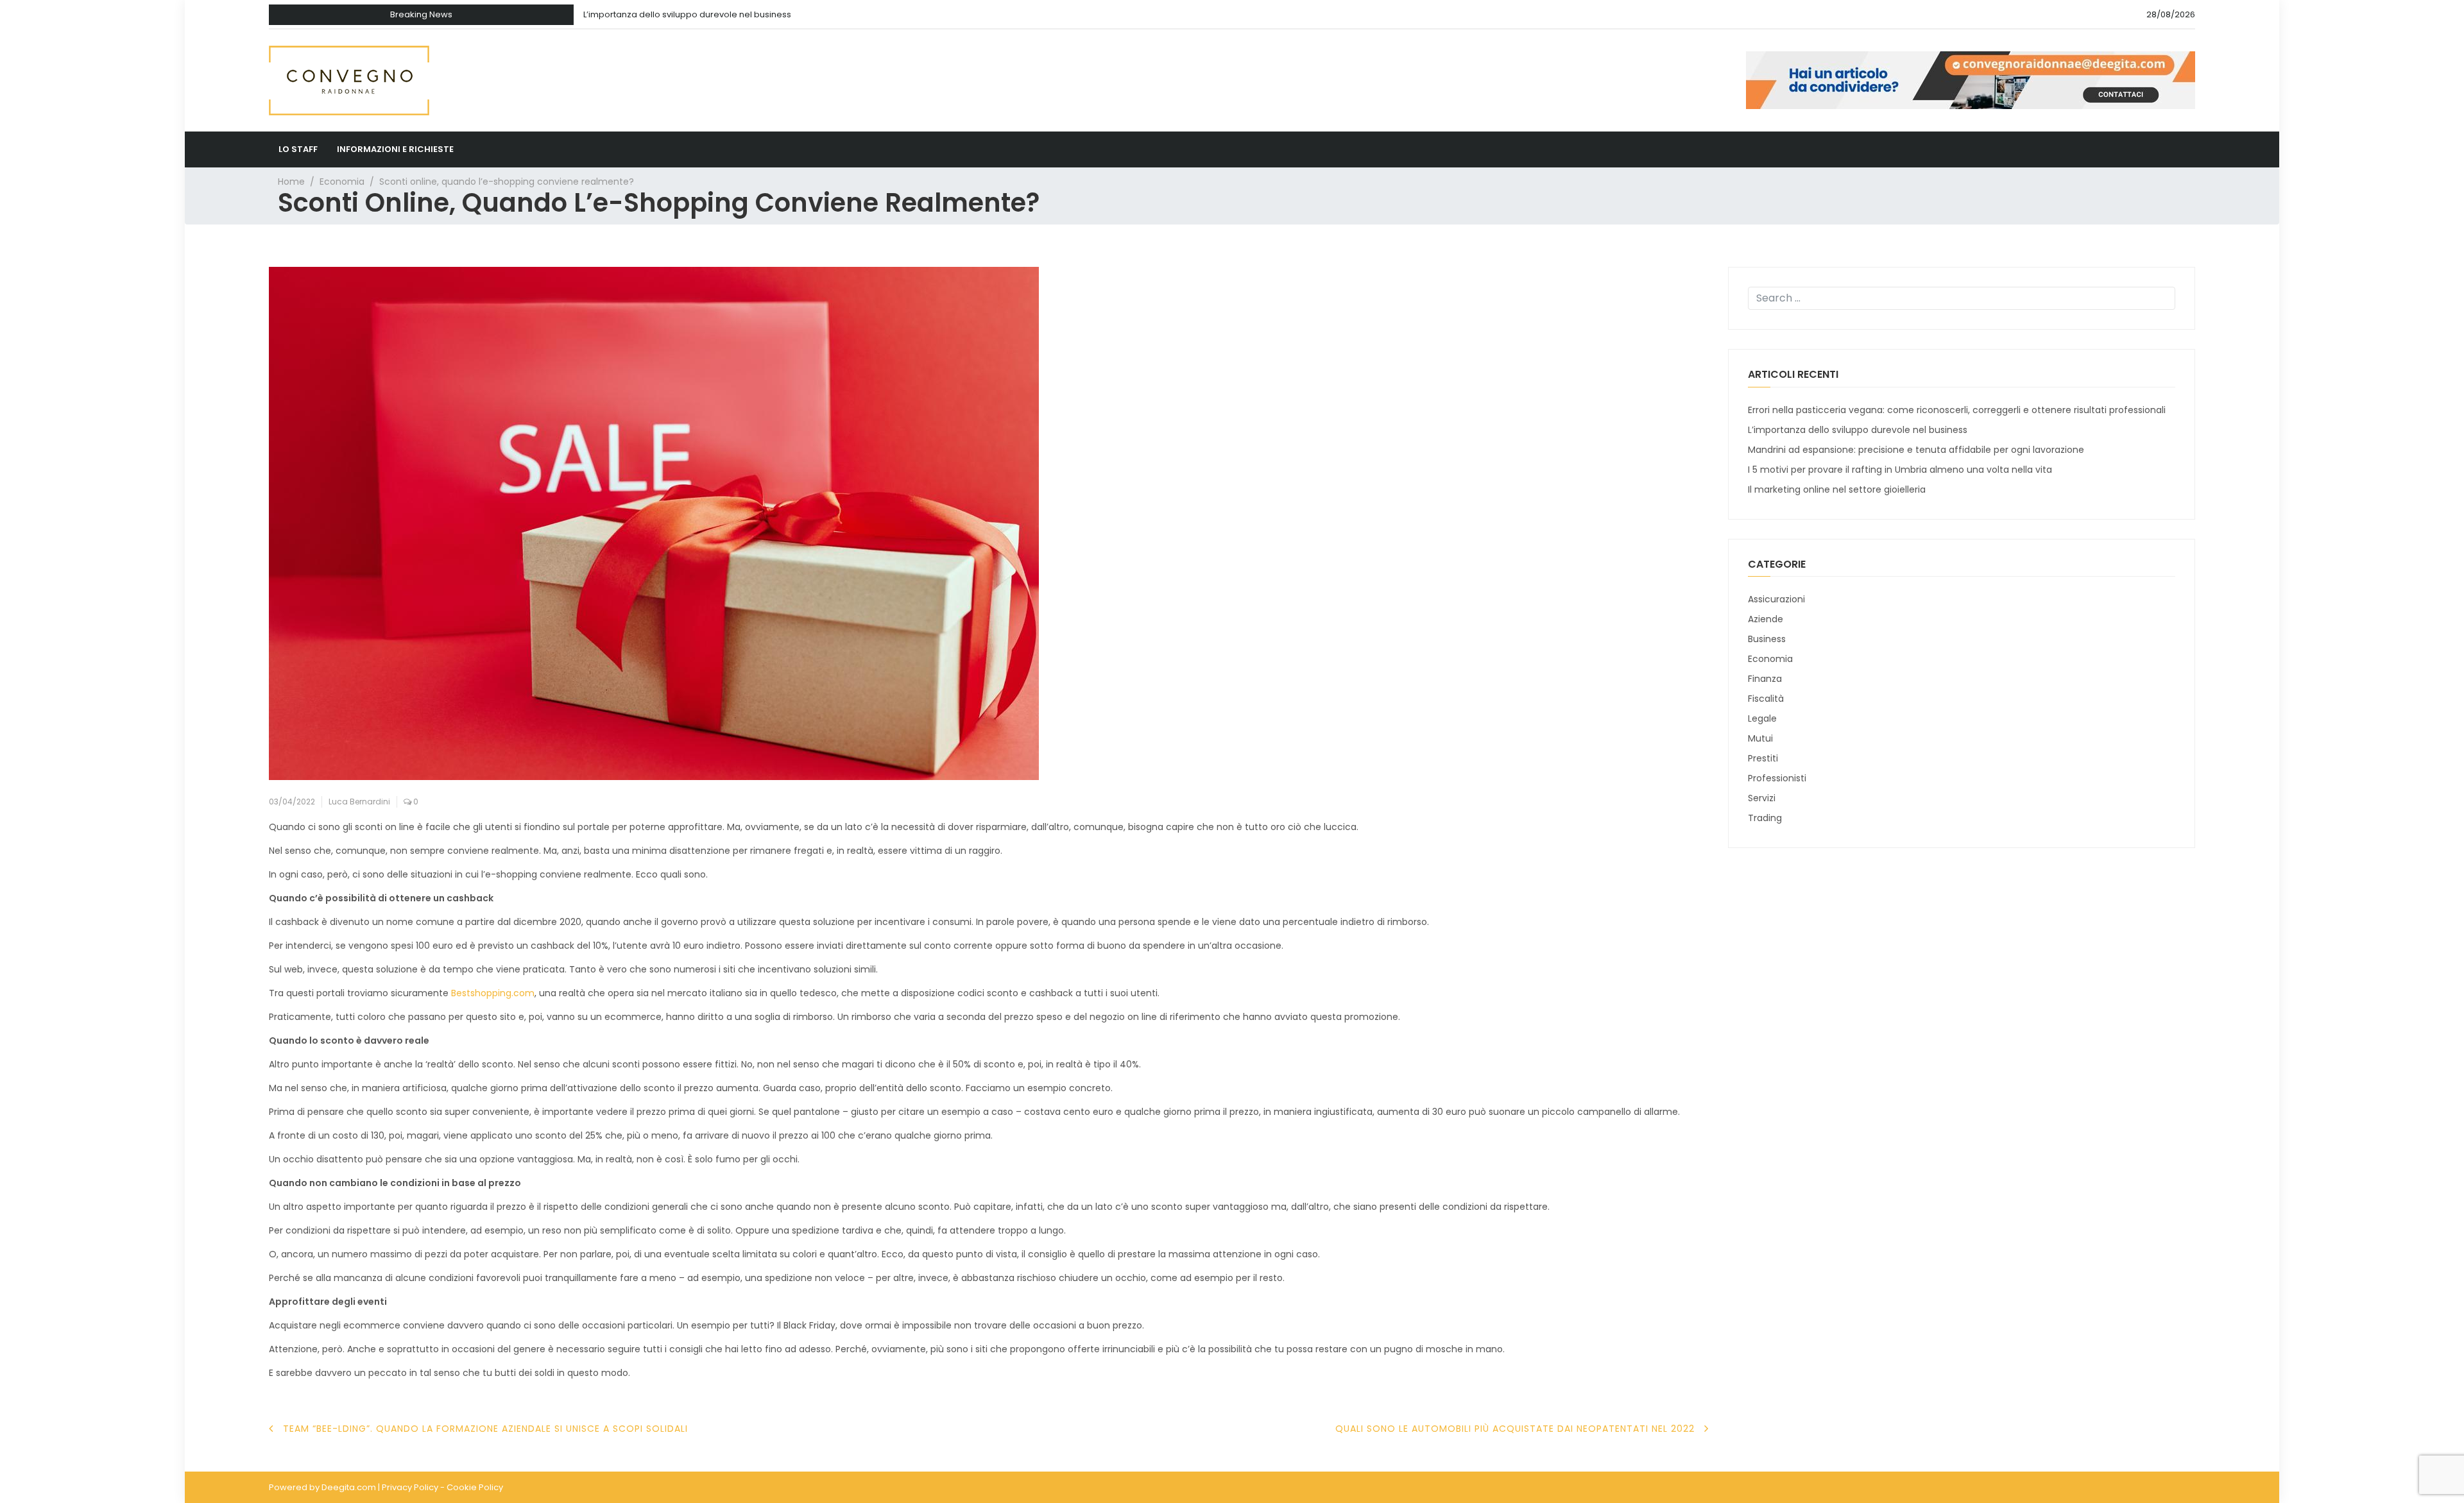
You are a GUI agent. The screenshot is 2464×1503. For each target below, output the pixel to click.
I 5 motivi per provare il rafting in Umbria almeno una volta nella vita (1900, 470)
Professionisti (1777, 778)
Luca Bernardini (359, 802)
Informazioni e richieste (395, 149)
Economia (342, 182)
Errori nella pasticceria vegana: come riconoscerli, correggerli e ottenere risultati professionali (1957, 410)
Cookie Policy (475, 1487)
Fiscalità (1766, 699)
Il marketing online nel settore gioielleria (1837, 489)
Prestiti (1763, 758)
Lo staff (298, 149)
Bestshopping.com (493, 993)
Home (291, 182)
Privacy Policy (410, 1487)
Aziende (1766, 619)
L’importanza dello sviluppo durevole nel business (687, 14)
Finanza (1765, 679)
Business (1767, 639)
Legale (1762, 718)
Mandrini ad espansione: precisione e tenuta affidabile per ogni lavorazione (1916, 450)
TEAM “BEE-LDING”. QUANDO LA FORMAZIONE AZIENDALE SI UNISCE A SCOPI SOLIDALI (485, 1429)
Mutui (1760, 738)
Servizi (1762, 798)
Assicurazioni (1776, 599)
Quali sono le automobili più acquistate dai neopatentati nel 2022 (1515, 1429)
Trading (1765, 818)
